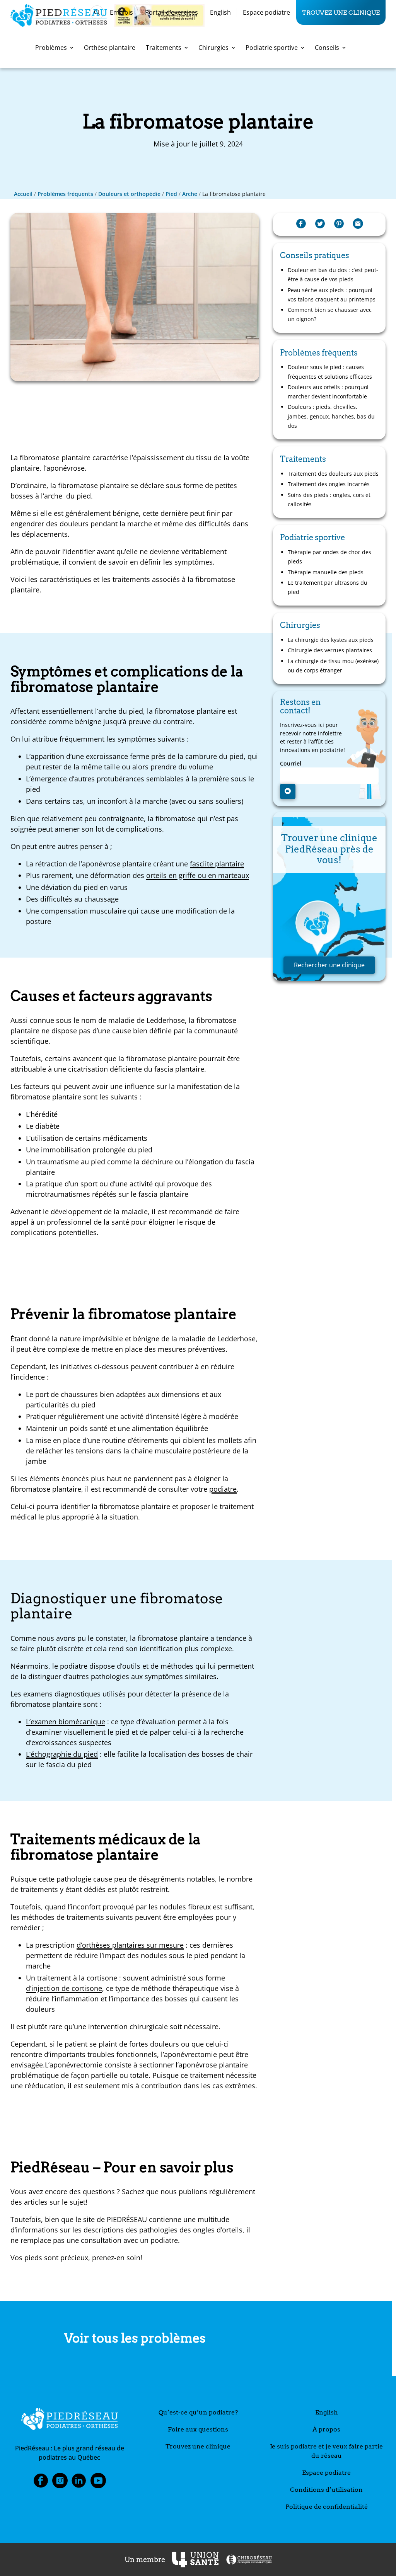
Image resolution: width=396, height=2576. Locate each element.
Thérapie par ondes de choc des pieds (329, 557)
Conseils (327, 48)
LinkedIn (79, 2483)
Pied (171, 194)
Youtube (98, 2483)
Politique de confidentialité (327, 2507)
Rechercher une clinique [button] (329, 965)
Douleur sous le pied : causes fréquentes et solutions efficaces (330, 372)
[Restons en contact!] (288, 791)
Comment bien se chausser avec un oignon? (330, 314)
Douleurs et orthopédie (129, 194)
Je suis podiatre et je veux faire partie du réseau (326, 2451)
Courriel (291, 764)
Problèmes (51, 48)
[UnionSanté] (195, 2560)
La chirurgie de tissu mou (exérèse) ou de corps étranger (333, 666)
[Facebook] (301, 224)
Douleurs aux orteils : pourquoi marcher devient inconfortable (328, 392)
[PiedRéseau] (70, 2420)
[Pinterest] (339, 224)
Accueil (23, 194)
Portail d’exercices (172, 12)
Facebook (41, 2483)
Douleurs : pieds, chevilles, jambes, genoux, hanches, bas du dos (331, 416)
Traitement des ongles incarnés (329, 484)
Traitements (164, 48)
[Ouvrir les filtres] (97, 12)
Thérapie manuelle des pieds (326, 572)
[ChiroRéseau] (249, 2560)
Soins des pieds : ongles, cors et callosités (329, 499)
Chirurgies (213, 48)
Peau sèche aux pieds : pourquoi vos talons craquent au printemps (332, 295)
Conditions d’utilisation (326, 2490)
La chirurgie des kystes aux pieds (331, 640)
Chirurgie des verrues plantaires (330, 650)
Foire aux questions (198, 2429)
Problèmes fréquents (65, 194)
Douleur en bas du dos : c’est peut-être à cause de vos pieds (333, 275)
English (220, 12)
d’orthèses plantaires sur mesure (130, 1945)
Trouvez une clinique (341, 12)
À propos (326, 2429)
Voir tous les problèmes (135, 2338)
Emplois (121, 12)
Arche (190, 194)
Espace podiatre (266, 12)
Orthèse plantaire (110, 48)
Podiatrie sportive (272, 48)
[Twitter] (320, 224)
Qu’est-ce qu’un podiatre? (198, 2412)
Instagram (60, 2483)
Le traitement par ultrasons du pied (328, 587)
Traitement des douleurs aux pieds (333, 474)
